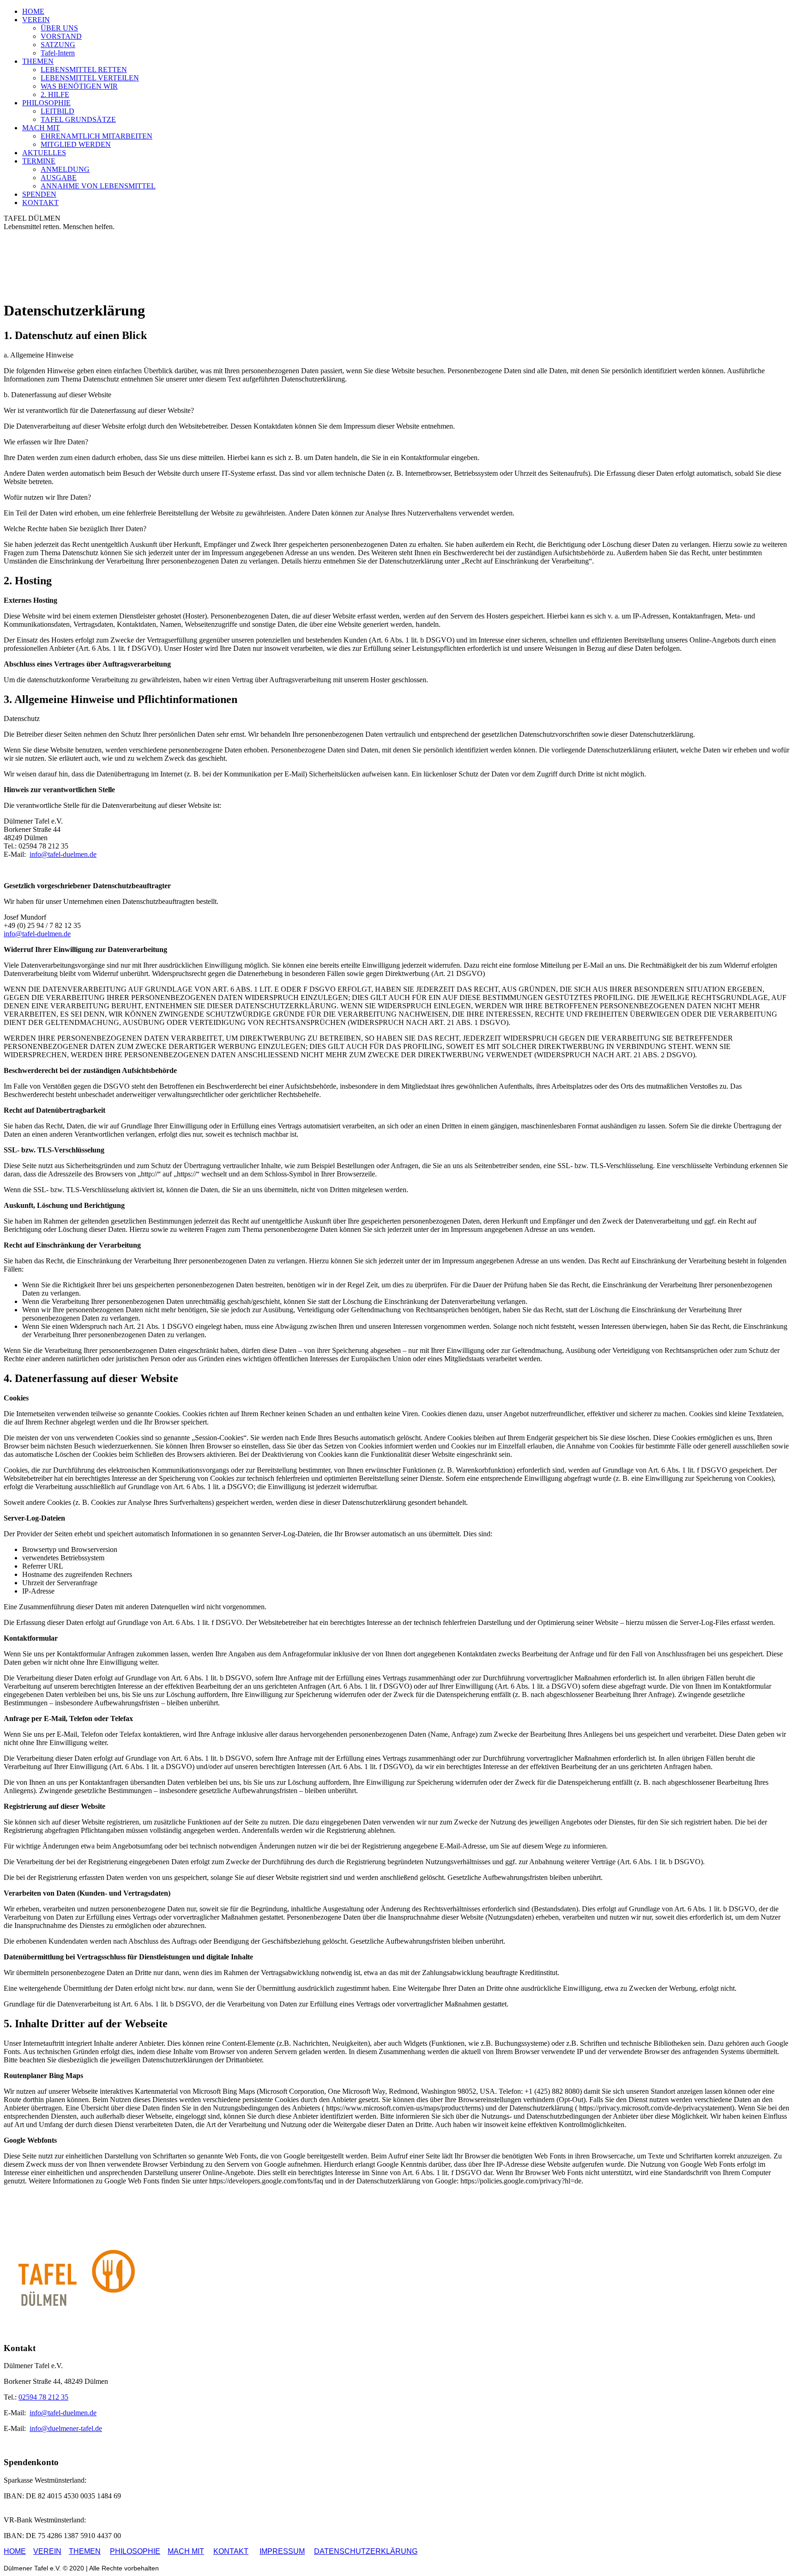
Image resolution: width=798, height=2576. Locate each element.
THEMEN (38, 61)
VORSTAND (61, 36)
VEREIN (36, 20)
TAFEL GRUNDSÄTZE (78, 119)
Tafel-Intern (58, 53)
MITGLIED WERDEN (76, 144)
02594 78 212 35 (43, 2397)
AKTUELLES (44, 153)
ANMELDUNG (65, 169)
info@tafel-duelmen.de (63, 854)
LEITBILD (57, 111)
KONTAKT (40, 203)
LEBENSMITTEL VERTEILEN (90, 78)
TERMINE (39, 161)
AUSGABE (59, 178)
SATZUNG (58, 45)
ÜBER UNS (59, 28)
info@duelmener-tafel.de (66, 2428)
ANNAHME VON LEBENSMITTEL (98, 186)
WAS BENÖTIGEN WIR (79, 86)
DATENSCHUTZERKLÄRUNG (366, 2551)
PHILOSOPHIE (46, 103)
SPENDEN (39, 194)
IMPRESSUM (282, 2551)
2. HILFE (55, 94)
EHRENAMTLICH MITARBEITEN (97, 136)
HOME (33, 11)
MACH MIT (41, 128)
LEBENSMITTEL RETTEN (84, 70)
